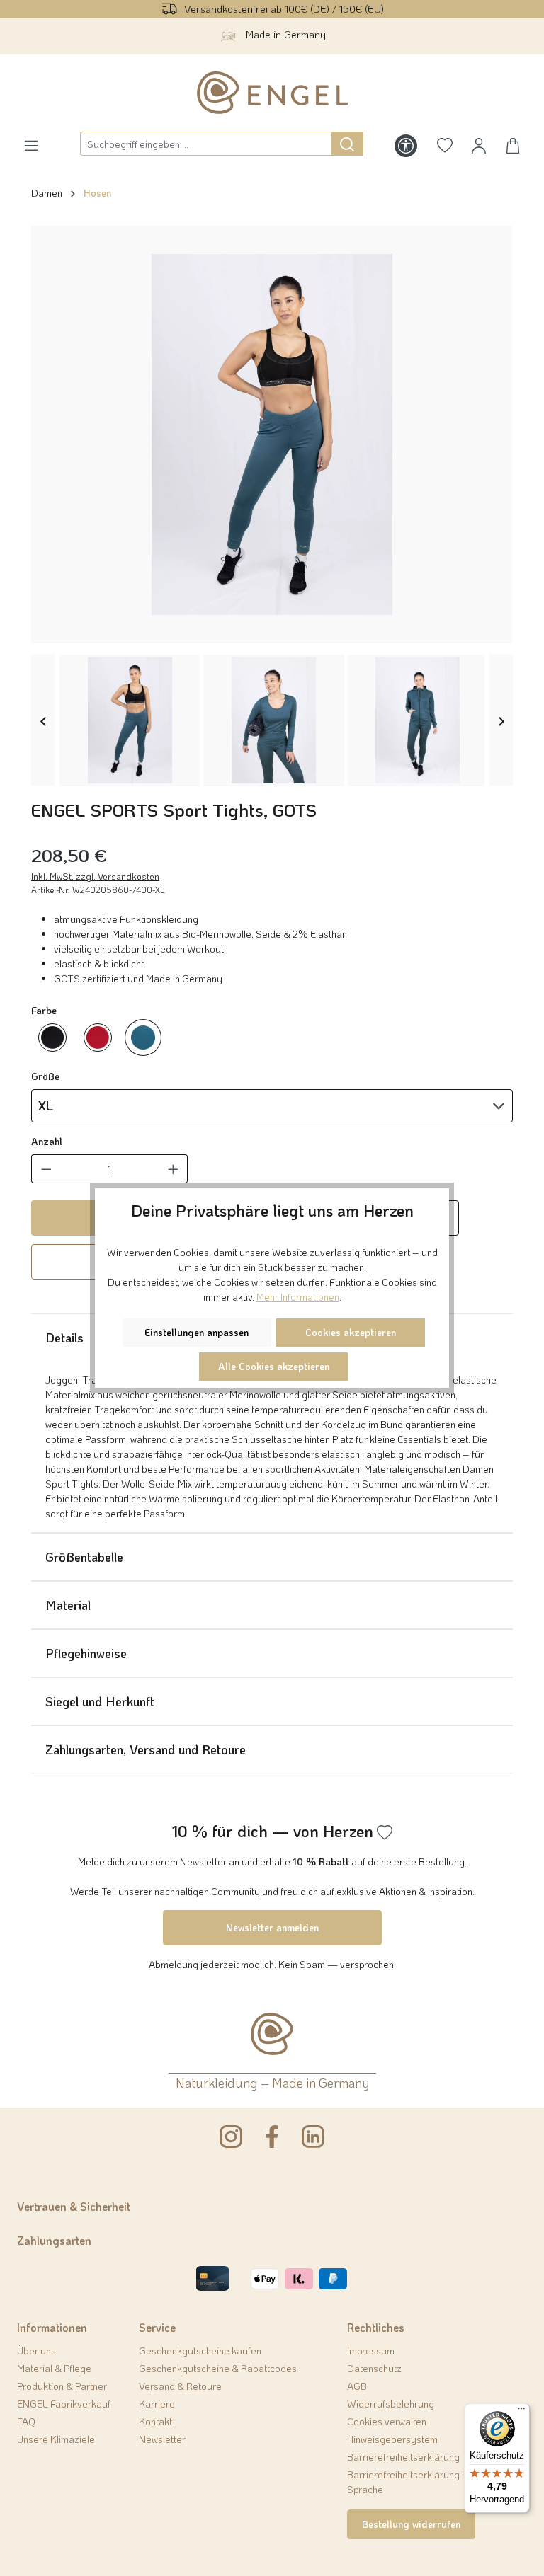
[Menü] (521, 2412)
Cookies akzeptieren (351, 1332)
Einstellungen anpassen (197, 1332)
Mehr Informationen (298, 1297)
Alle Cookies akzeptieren (274, 1366)
